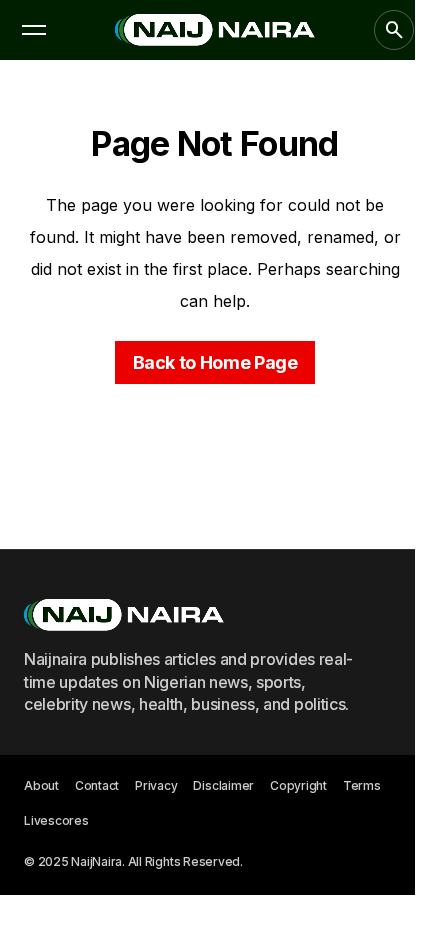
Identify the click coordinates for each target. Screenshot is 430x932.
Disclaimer (223, 785)
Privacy (156, 785)
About (41, 785)
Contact (97, 785)
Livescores (56, 820)
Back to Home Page (215, 362)
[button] (34, 30)
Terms (362, 785)
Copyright (298, 785)
